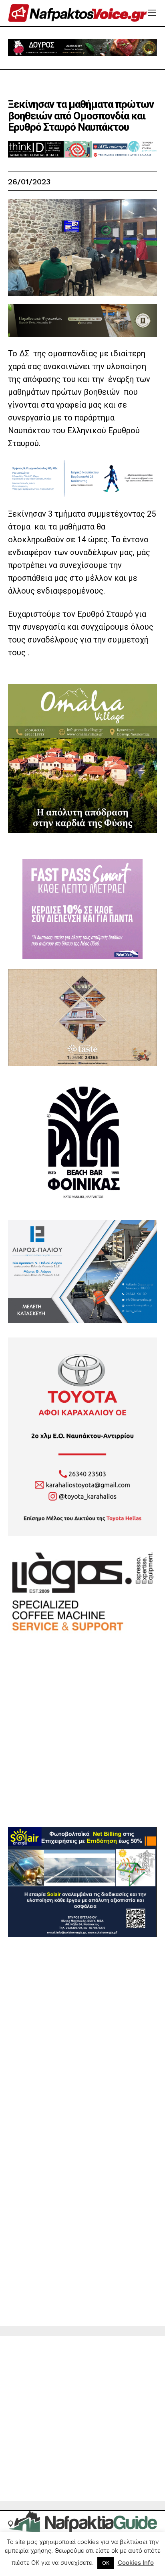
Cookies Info (136, 2563)
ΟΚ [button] (106, 2563)
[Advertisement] (82, 1745)
